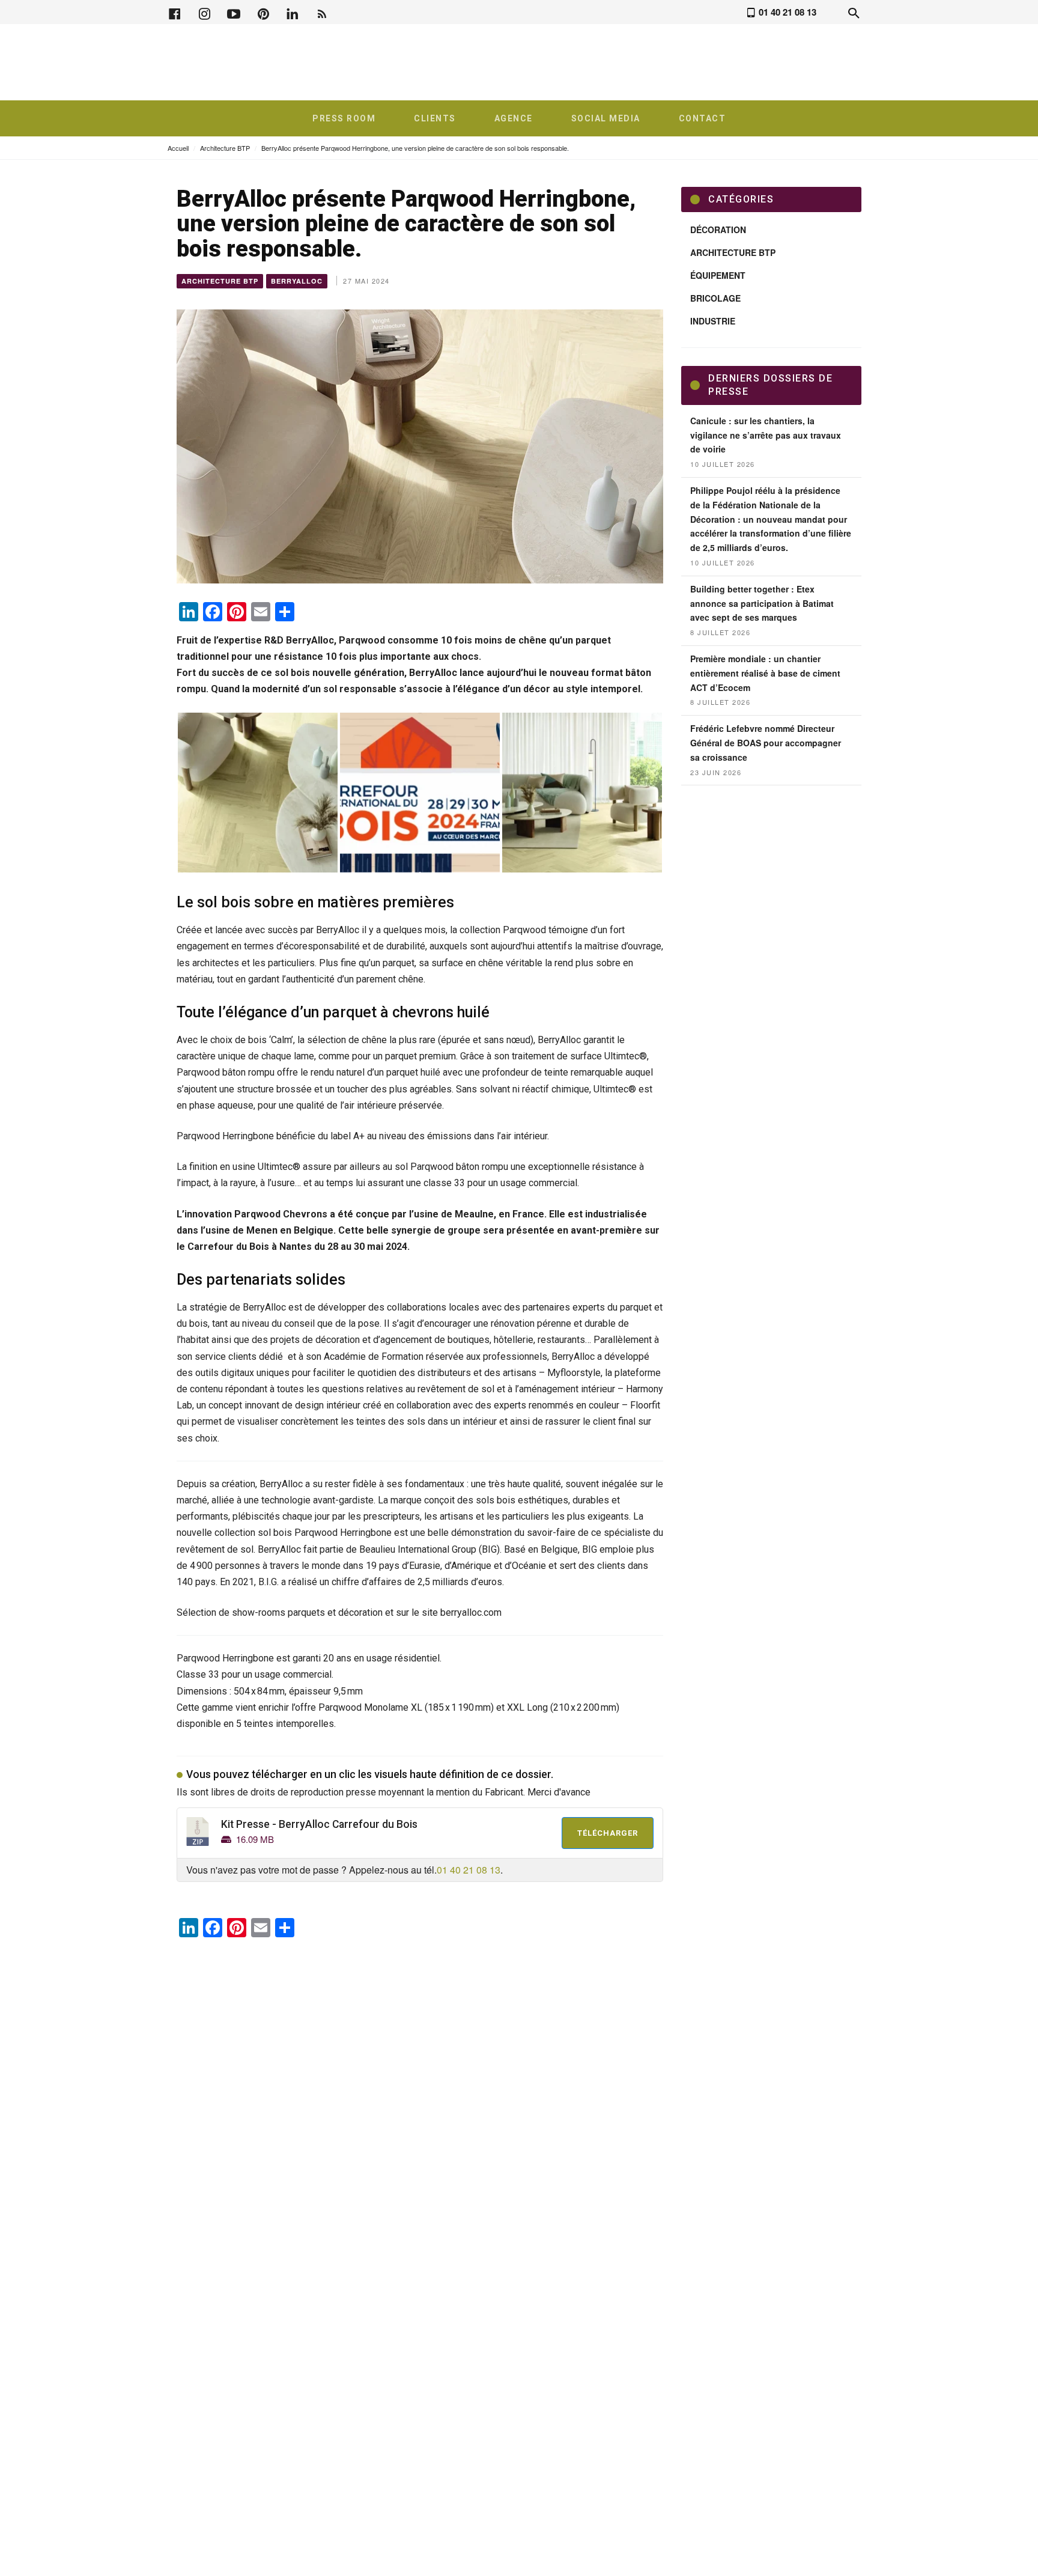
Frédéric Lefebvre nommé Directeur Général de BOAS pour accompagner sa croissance (766, 743)
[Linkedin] (293, 12)
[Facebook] (175, 12)
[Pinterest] (263, 12)
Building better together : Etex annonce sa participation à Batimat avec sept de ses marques (762, 603)
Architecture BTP (225, 148)
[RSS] (322, 12)
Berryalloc (297, 281)
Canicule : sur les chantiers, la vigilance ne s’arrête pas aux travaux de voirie (766, 435)
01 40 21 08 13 (469, 1870)
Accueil (178, 148)
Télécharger (608, 1833)
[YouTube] (234, 12)
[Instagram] (204, 12)
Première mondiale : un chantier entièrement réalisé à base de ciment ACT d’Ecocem (765, 673)
